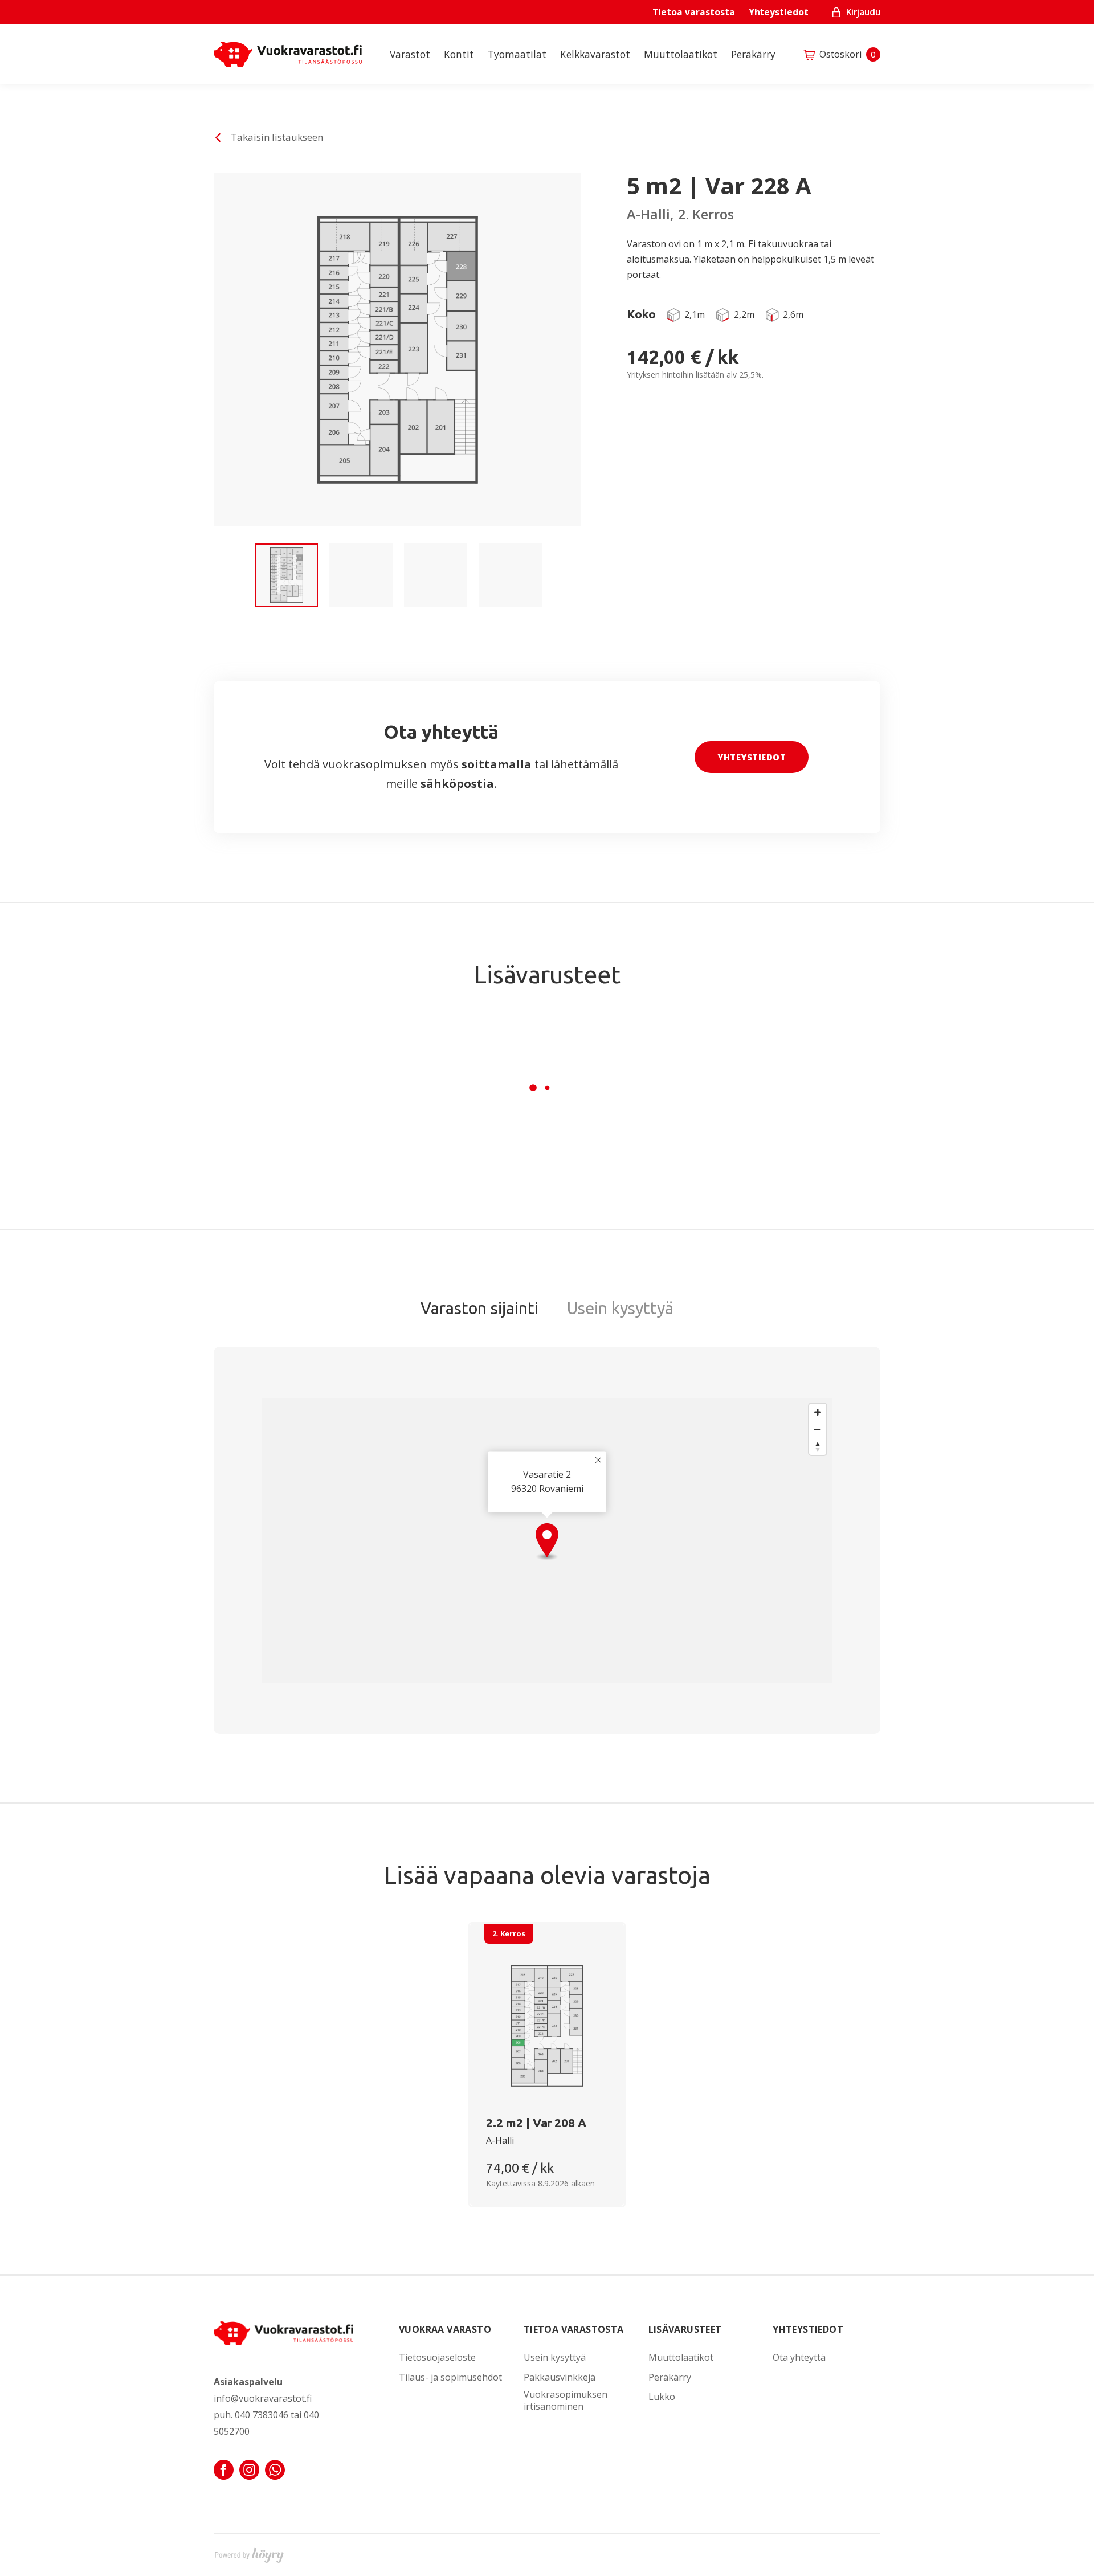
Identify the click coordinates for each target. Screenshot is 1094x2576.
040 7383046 (262, 2415)
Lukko (662, 2397)
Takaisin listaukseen (277, 137)
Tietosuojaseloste (437, 2358)
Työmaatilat (517, 54)
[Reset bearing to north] (818, 1446)
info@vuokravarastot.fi (263, 2398)
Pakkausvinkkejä (560, 2377)
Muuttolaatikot (681, 54)
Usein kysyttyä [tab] (620, 1308)
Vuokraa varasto (445, 2329)
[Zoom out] (818, 1429)
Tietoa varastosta (693, 12)
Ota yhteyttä (799, 2358)
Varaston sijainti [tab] (479, 1308)
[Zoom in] (818, 1412)
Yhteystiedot (779, 12)
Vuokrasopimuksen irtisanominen (566, 2401)
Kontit (459, 54)
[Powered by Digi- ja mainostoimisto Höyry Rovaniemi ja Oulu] (249, 2553)
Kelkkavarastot (595, 54)
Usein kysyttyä (555, 2358)
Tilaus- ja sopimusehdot (450, 2377)
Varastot (410, 54)
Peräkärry (753, 54)
